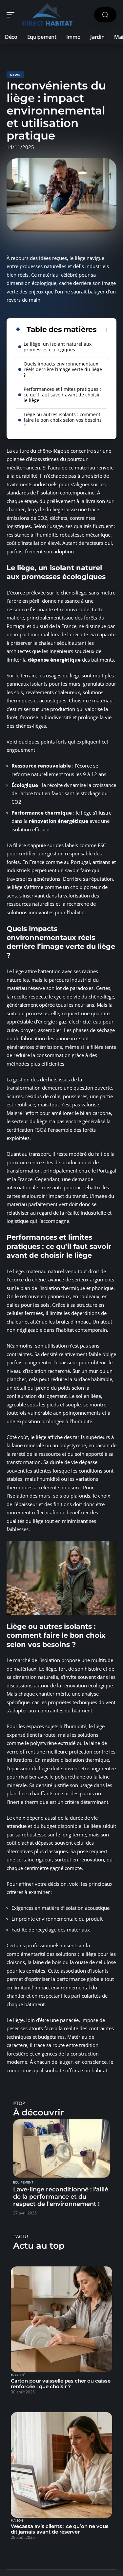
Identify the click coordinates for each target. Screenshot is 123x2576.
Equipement (23, 2183)
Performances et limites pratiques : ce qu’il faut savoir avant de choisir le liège (62, 395)
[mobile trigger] (12, 15)
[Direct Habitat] (47, 15)
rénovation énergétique (59, 821)
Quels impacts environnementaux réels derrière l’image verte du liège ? (63, 369)
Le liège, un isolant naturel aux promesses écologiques (58, 347)
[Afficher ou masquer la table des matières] (103, 330)
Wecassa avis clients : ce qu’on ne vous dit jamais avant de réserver (60, 2529)
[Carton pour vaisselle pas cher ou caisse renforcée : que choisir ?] (61, 2319)
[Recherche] (105, 15)
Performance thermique (42, 813)
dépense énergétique (54, 660)
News (15, 75)
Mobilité (18, 2375)
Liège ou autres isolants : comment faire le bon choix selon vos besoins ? (63, 420)
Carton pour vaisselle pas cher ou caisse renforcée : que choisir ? (61, 2384)
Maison (17, 2521)
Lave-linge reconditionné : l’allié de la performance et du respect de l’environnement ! (61, 2197)
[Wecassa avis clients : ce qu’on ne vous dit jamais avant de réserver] (61, 2465)
